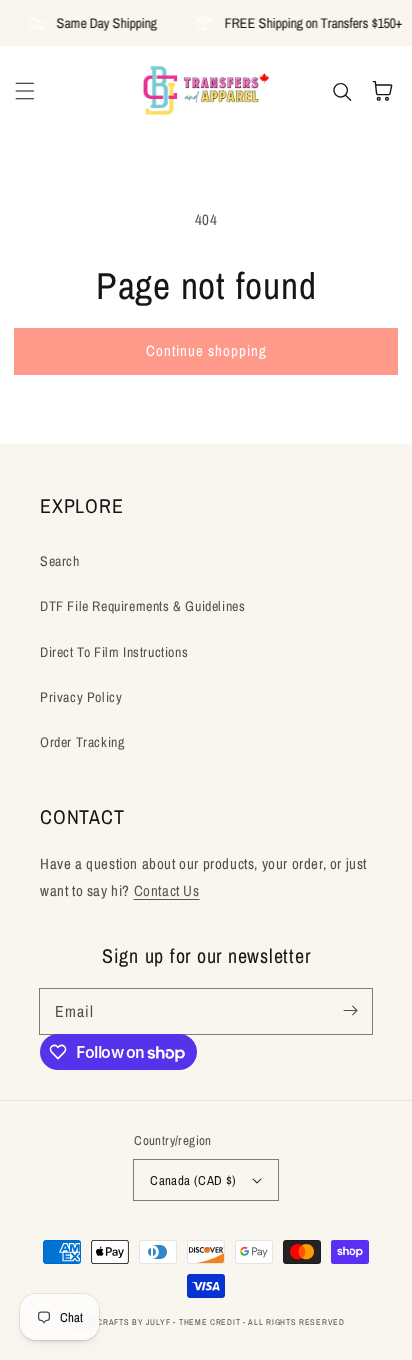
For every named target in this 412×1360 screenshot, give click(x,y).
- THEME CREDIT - (210, 1322)
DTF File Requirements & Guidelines (142, 606)
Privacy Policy (81, 697)
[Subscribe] (350, 1011)
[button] (25, 91)
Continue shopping (206, 350)
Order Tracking (82, 742)
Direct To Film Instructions (114, 652)
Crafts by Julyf (134, 1322)
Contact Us (167, 890)
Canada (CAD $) (193, 1180)
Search (60, 561)
